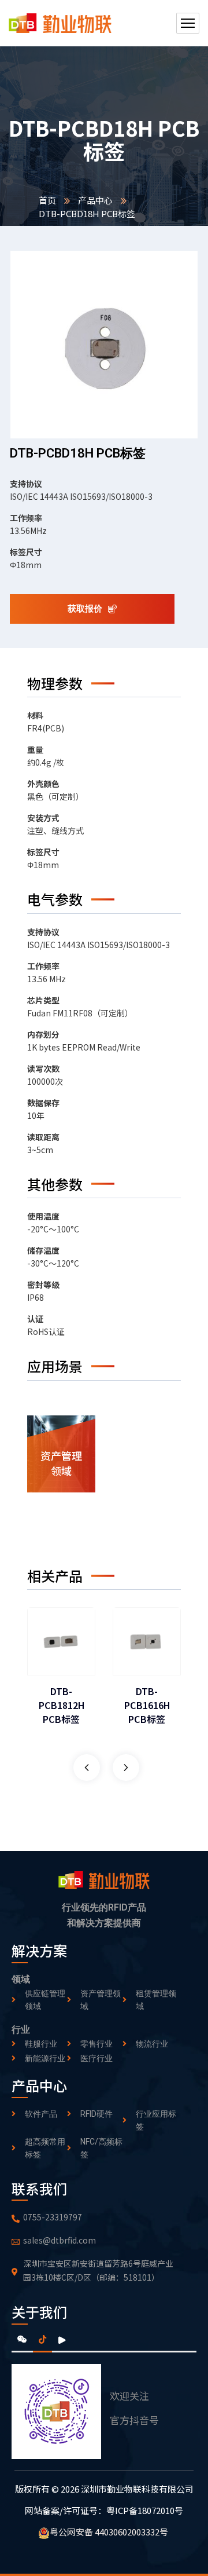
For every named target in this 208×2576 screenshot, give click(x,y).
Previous (87, 1768)
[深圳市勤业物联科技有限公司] (60, 23)
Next (126, 1768)
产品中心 (95, 200)
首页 (47, 200)
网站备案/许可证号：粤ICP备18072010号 (104, 2510)
